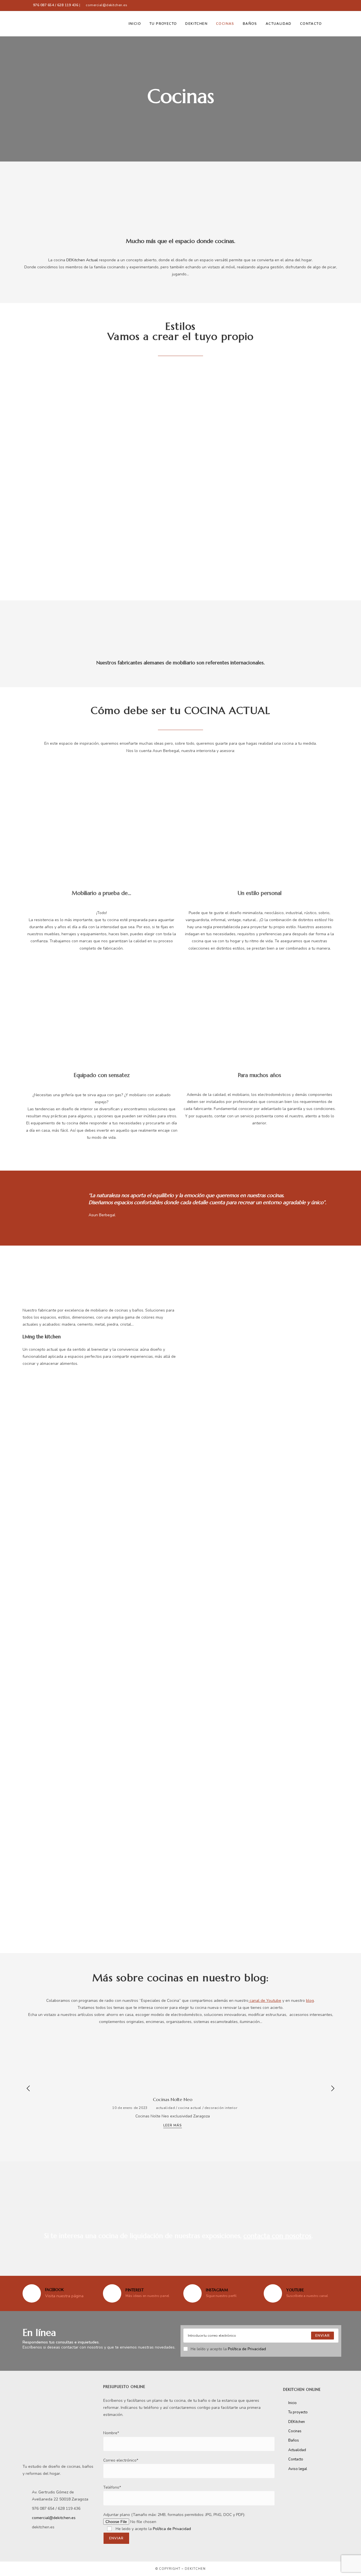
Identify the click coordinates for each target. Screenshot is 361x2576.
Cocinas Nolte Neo (173, 2099)
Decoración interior (221, 2108)
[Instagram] (192, 2293)
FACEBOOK (54, 2290)
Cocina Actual (190, 2108)
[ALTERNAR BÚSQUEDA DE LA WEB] (332, 24)
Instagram (217, 2290)
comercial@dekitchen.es (106, 5)
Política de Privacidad (247, 2349)
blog (310, 2001)
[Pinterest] (112, 2293)
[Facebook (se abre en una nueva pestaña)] (306, 5)
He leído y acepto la (228, 2349)
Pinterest (135, 2290)
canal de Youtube (265, 2001)
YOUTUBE (295, 2290)
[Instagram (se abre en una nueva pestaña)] (324, 5)
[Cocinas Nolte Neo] (173, 2063)
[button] (28, 471)
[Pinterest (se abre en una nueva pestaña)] (317, 5)
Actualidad (165, 2108)
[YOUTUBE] (273, 2293)
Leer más (173, 2126)
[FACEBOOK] (32, 2293)
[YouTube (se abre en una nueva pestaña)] (330, 5)
